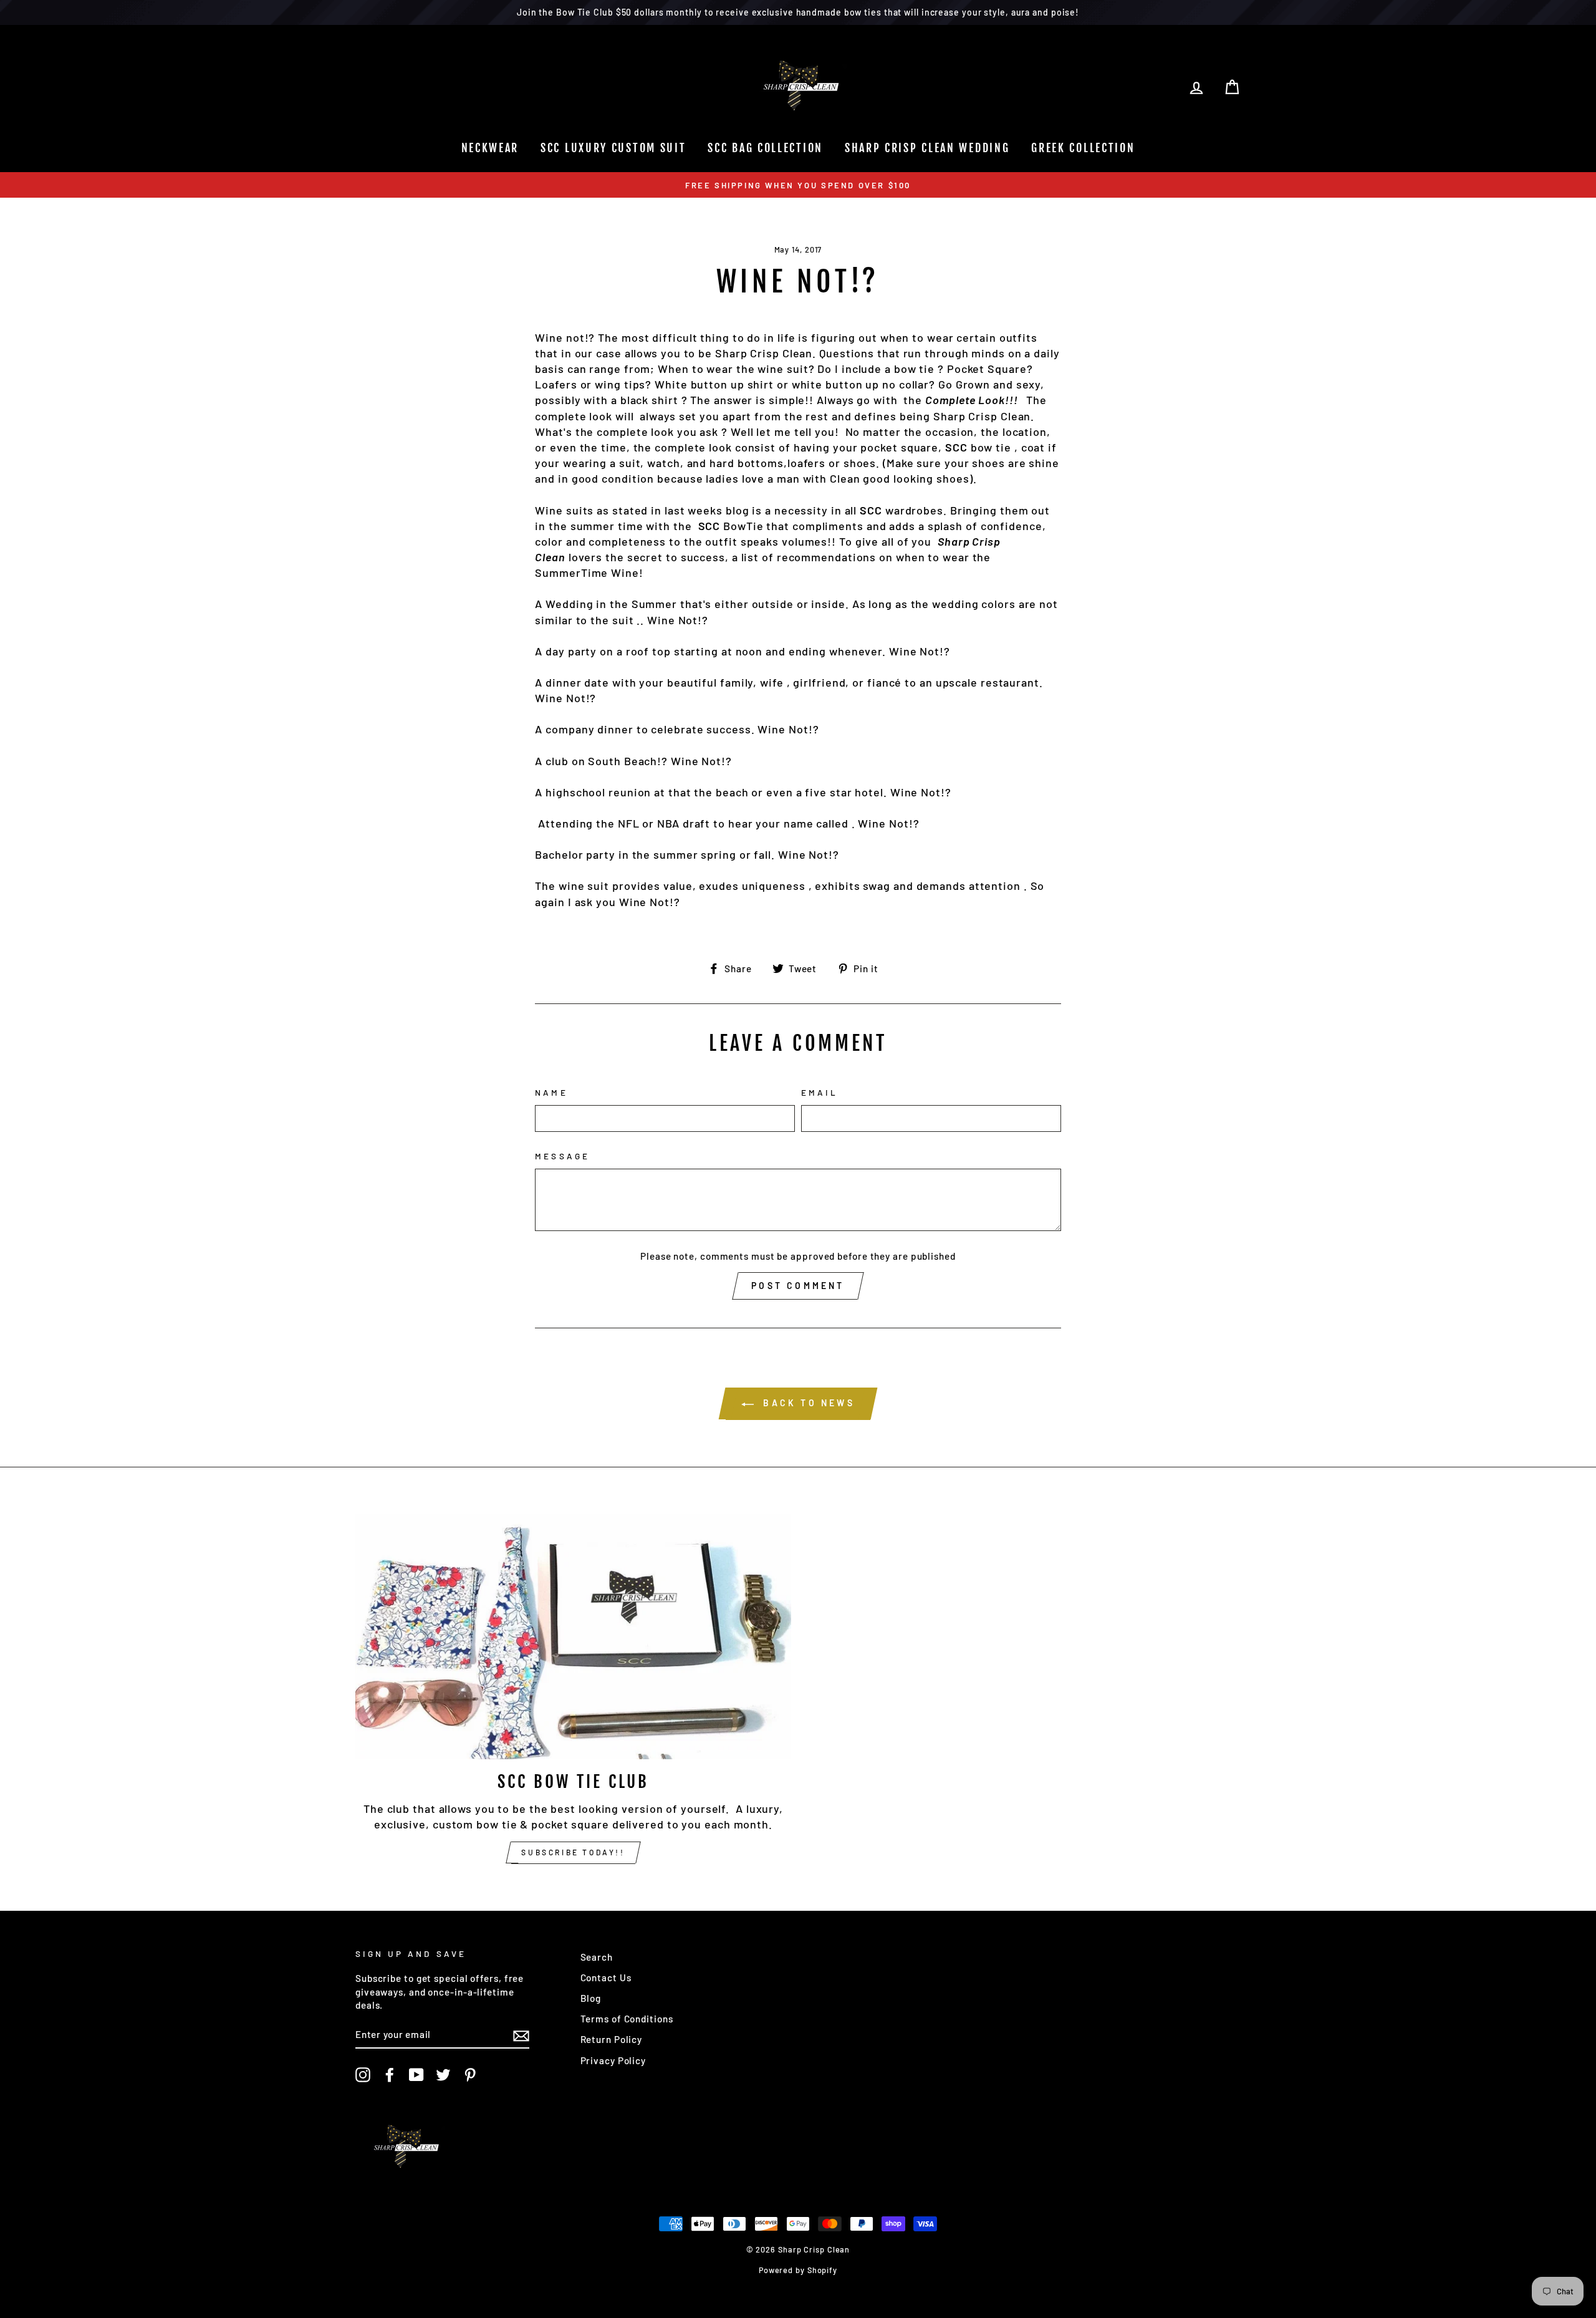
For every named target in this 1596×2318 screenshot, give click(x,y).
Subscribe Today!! (573, 1852)
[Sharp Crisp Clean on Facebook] (390, 2075)
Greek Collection (1083, 148)
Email (820, 1092)
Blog (591, 1998)
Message (562, 1156)
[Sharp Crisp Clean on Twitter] (443, 2075)
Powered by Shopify (798, 2270)
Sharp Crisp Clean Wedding (927, 148)
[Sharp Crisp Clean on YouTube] (416, 2075)
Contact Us (606, 1978)
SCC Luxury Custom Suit (613, 148)
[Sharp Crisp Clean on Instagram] (363, 2075)
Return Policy (612, 2039)
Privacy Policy (613, 2060)
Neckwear (490, 148)
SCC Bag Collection (765, 148)
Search (597, 1957)
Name (551, 1092)
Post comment (798, 1286)
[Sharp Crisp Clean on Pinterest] (470, 2075)
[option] (798, 185)
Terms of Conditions (627, 2019)
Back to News (807, 1403)
